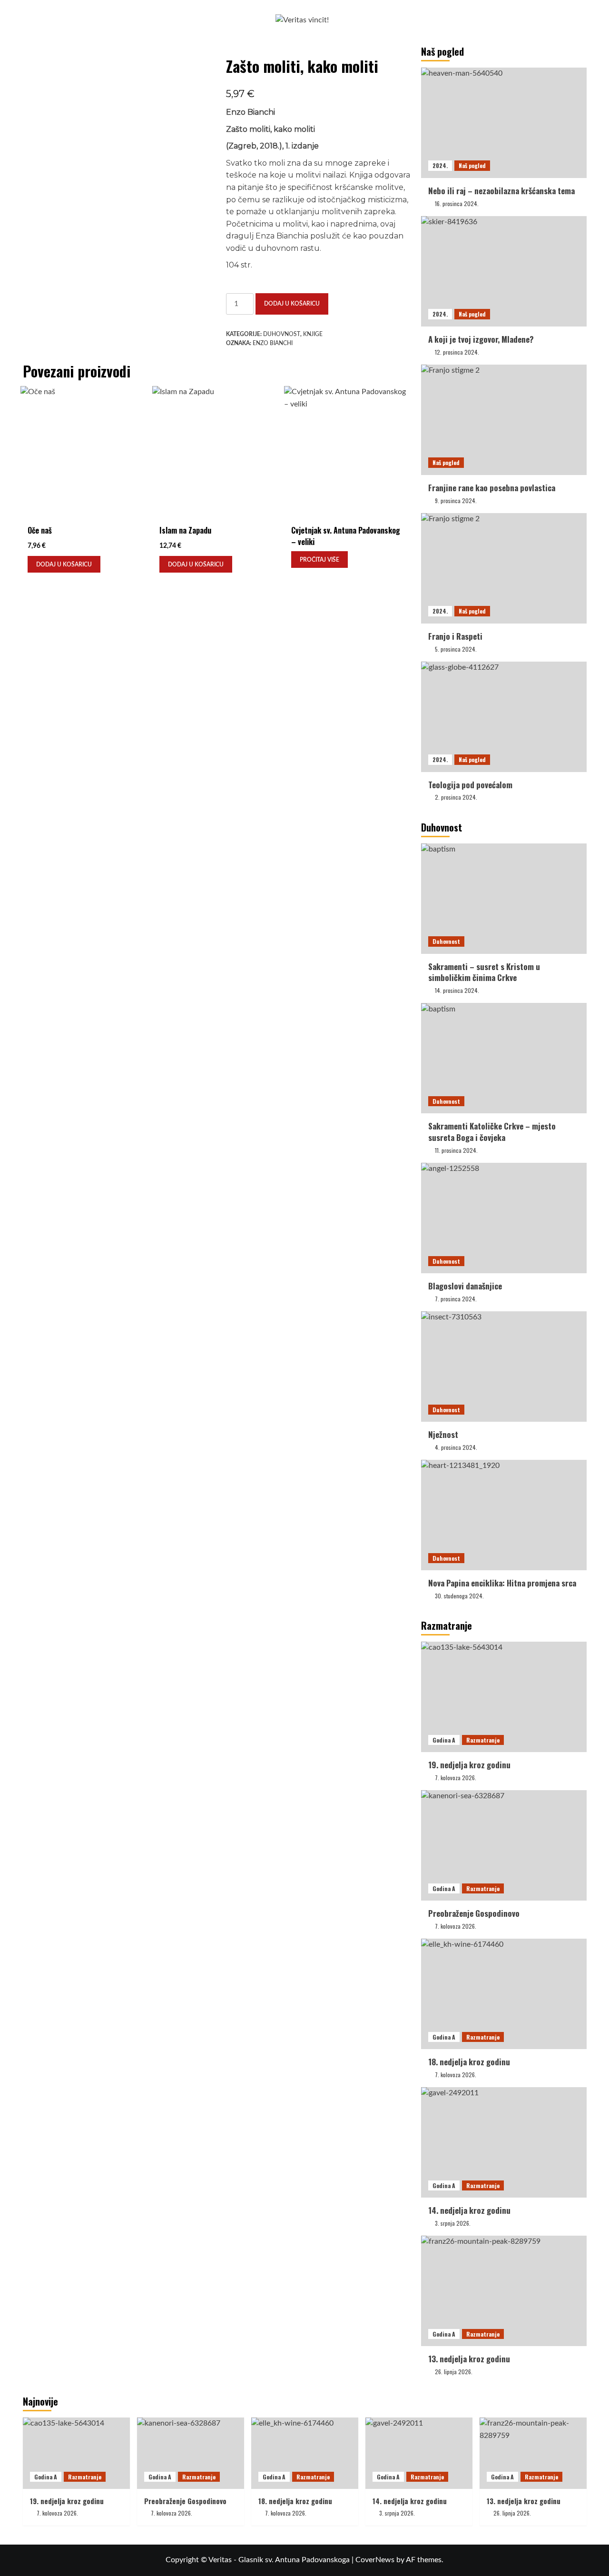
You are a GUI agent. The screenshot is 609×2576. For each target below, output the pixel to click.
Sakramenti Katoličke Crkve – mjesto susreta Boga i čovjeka (492, 1132)
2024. (440, 165)
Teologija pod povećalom (470, 785)
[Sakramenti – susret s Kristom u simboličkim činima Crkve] (504, 899)
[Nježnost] (504, 1367)
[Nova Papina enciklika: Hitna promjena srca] (504, 1515)
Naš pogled (472, 165)
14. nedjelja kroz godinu (469, 2210)
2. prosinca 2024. (456, 797)
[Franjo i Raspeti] (504, 568)
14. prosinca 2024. (457, 990)
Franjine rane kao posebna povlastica (492, 488)
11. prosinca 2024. (456, 1150)
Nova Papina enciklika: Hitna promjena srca (502, 1583)
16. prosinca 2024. (457, 203)
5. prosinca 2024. (456, 649)
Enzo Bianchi (273, 343)
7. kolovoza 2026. (456, 1778)
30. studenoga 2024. (459, 1596)
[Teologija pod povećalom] (504, 717)
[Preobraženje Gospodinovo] (504, 1845)
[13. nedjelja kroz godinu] (504, 2291)
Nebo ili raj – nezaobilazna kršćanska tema (501, 191)
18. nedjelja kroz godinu (469, 2062)
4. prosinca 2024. (456, 1447)
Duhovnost (282, 334)
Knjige (313, 334)
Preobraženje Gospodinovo (474, 1913)
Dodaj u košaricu (292, 304)
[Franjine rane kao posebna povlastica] (504, 420)
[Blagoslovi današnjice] (504, 1218)
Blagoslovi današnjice (465, 1286)
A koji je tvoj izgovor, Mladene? (481, 339)
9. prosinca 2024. (456, 500)
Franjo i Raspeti (455, 636)
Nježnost (443, 1434)
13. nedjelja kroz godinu (469, 2359)
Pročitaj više (319, 560)
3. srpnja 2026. (453, 2223)
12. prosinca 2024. (457, 352)
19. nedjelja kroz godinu (469, 1765)
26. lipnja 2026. (454, 2372)
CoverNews (375, 2560)
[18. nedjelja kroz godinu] (504, 1994)
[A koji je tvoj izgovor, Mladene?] (504, 271)
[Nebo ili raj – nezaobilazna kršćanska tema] (504, 123)
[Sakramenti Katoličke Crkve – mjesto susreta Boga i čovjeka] (504, 1058)
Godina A (444, 1740)
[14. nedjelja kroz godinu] (504, 2142)
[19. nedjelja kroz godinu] (504, 1697)
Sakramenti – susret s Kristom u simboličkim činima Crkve (484, 972)
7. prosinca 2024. (456, 1299)
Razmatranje (483, 1740)
